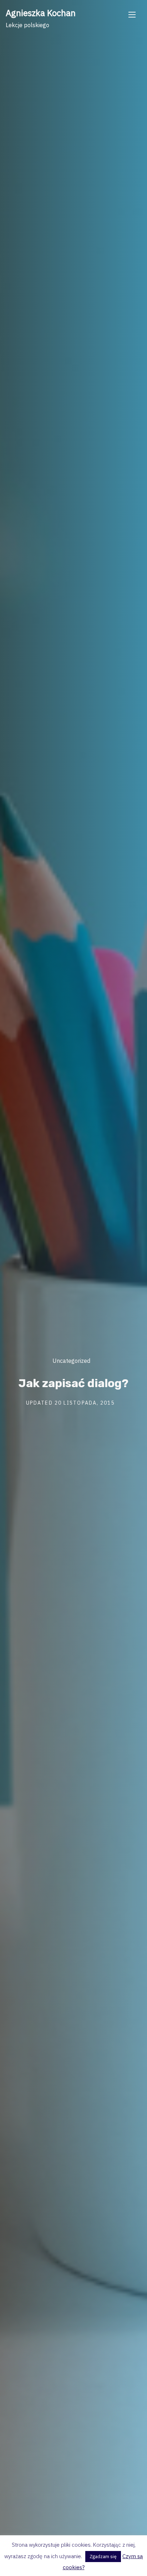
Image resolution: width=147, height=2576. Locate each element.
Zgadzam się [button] (103, 2557)
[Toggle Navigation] (132, 14)
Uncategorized (71, 1361)
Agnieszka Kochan (41, 13)
